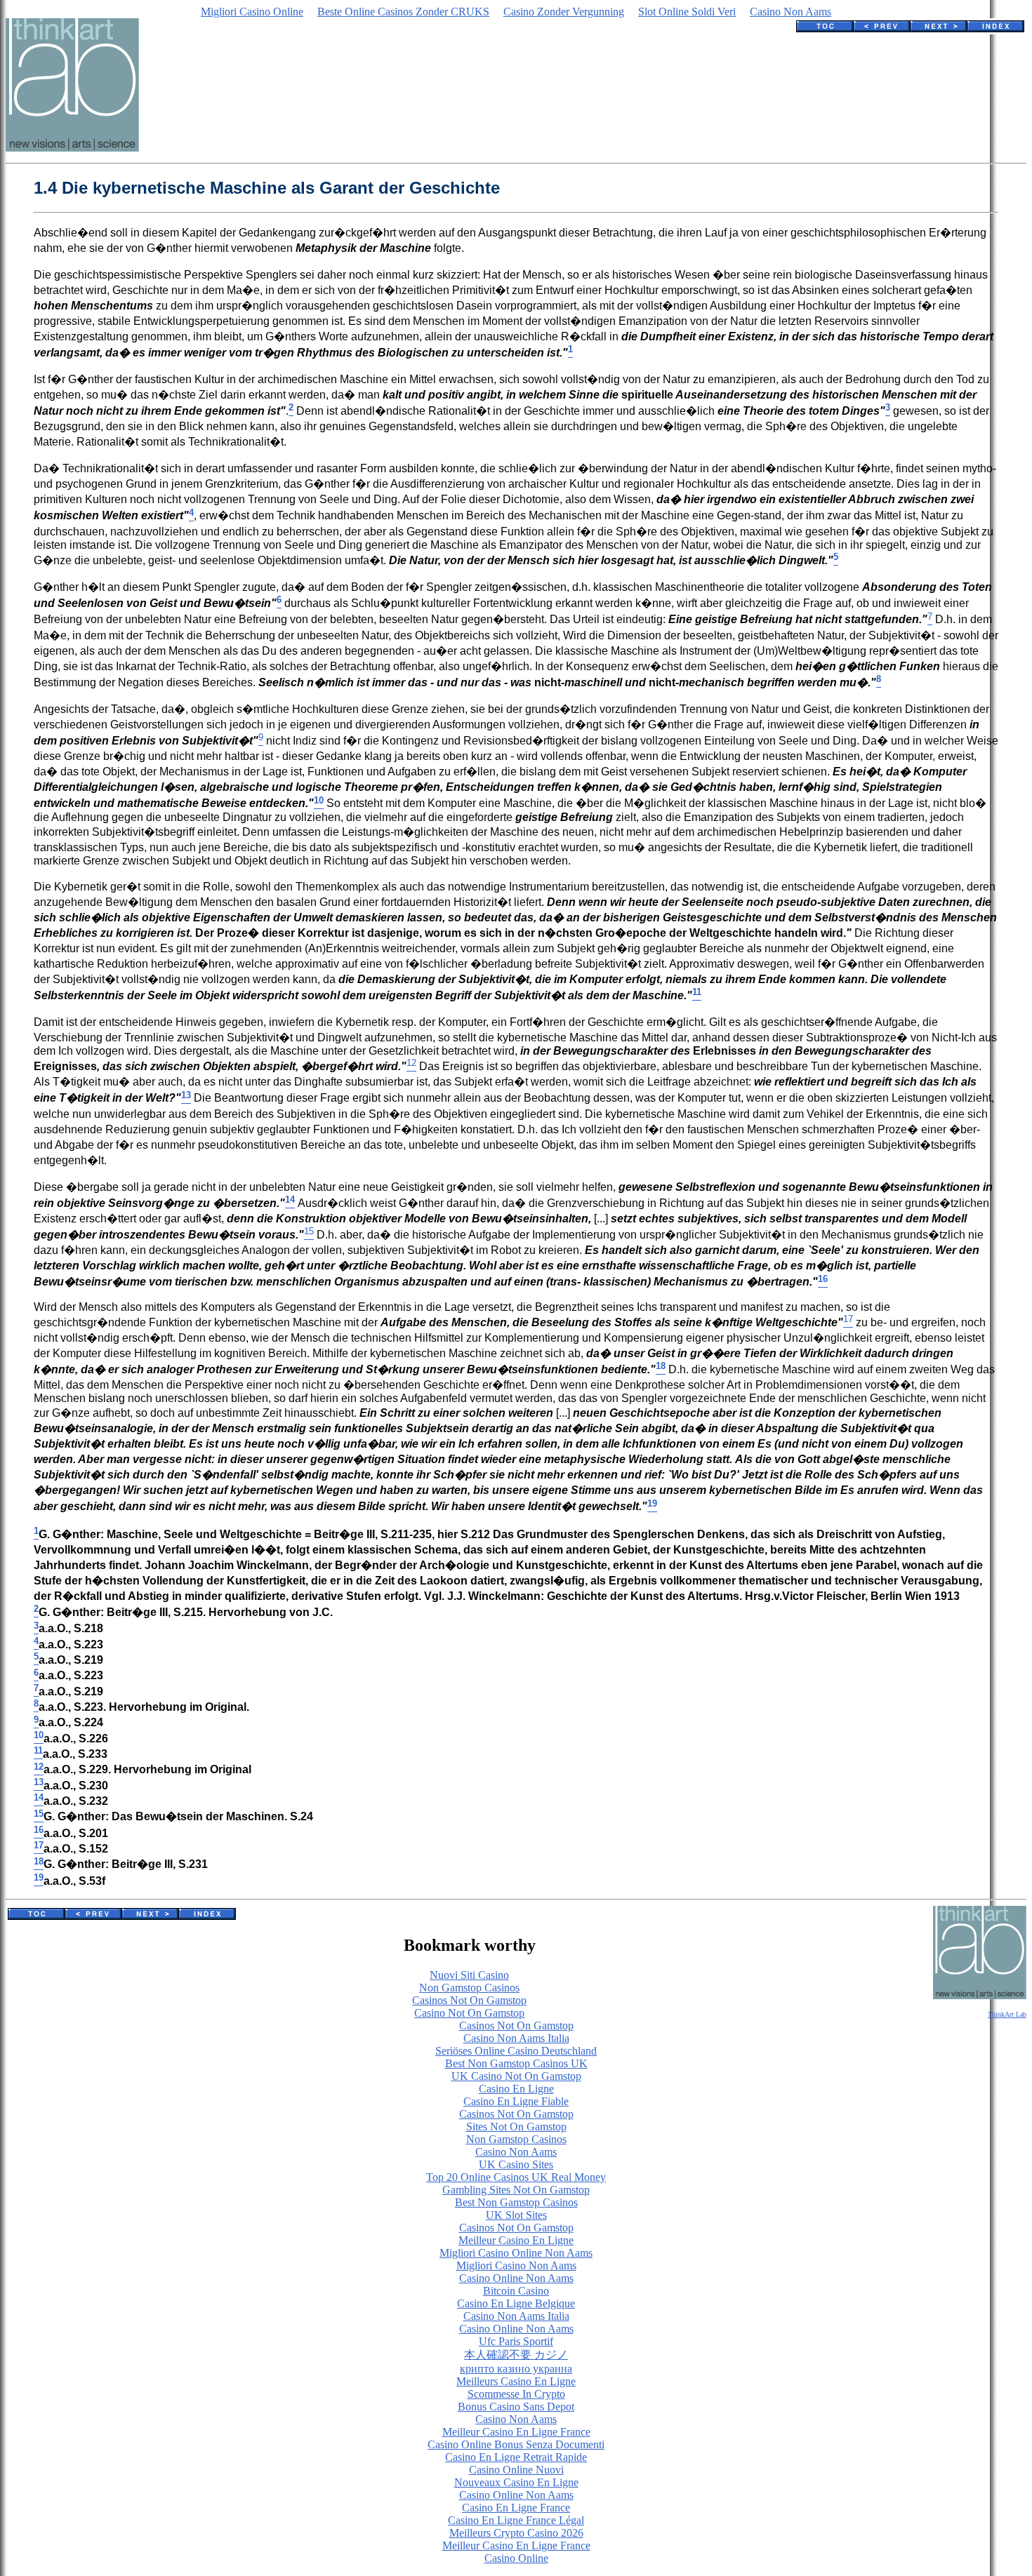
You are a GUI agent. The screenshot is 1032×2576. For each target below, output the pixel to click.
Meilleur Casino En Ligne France (516, 2432)
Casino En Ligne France (516, 2508)
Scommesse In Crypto (516, 2394)
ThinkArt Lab (1007, 2014)
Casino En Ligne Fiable (516, 2101)
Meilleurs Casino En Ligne (516, 2381)
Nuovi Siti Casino (469, 1975)
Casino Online (516, 2558)
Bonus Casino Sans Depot (516, 2407)
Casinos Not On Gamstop (469, 2000)
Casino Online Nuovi (516, 2470)
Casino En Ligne (516, 2089)
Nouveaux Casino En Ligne (516, 2482)
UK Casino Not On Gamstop (516, 2076)
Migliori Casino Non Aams (516, 2265)
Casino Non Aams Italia (516, 2038)
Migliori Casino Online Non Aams (516, 2253)
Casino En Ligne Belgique (516, 2303)
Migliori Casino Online (252, 12)
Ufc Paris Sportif (516, 2341)
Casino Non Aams (790, 12)
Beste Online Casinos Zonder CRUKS (403, 12)
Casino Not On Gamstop (469, 2013)
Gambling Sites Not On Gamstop (516, 2190)
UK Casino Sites (516, 2164)
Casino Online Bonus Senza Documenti (516, 2444)
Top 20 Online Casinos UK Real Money (516, 2177)
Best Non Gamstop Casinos (516, 2202)
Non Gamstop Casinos (469, 1988)
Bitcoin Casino (516, 2291)
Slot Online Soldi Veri (687, 12)
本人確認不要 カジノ (516, 2355)
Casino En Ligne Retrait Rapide (516, 2457)
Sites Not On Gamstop (516, 2127)
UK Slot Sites (516, 2215)
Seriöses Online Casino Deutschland (516, 2051)
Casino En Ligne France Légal (516, 2520)
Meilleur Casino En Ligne (516, 2240)
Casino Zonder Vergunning (564, 12)
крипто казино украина (516, 2369)
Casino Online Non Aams (516, 2278)
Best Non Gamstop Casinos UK (516, 2063)
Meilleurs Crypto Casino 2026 (516, 2533)
